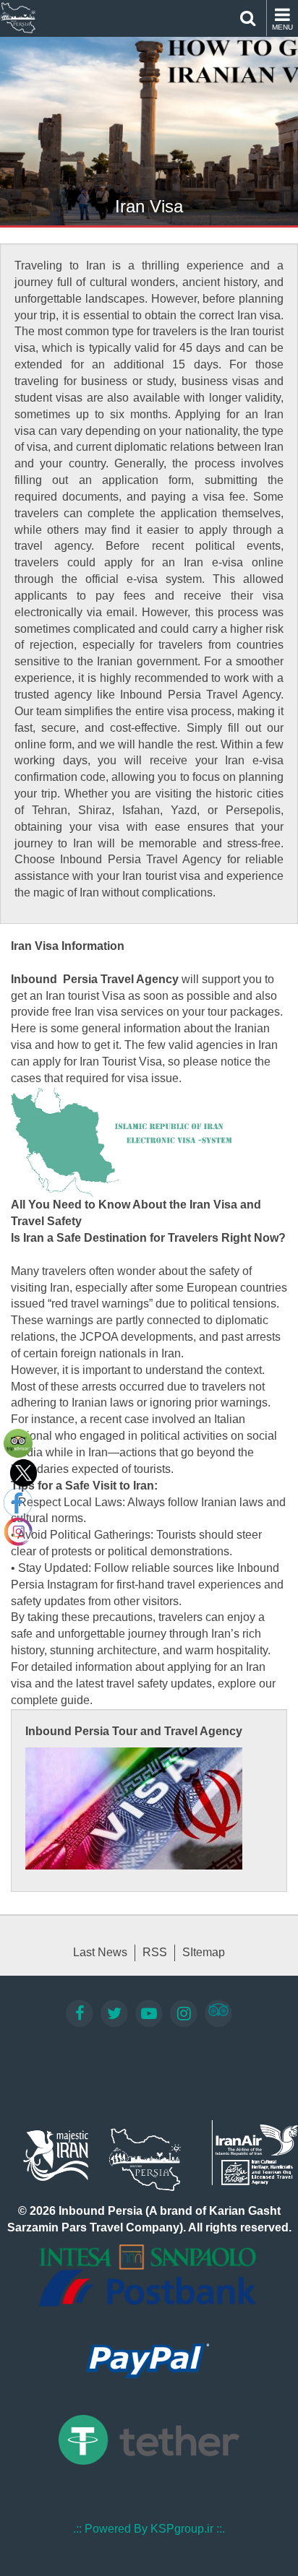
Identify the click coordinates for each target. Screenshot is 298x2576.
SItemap (204, 1952)
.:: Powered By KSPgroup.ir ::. (149, 2529)
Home (18, 18)
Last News (100, 1952)
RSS (155, 1952)
